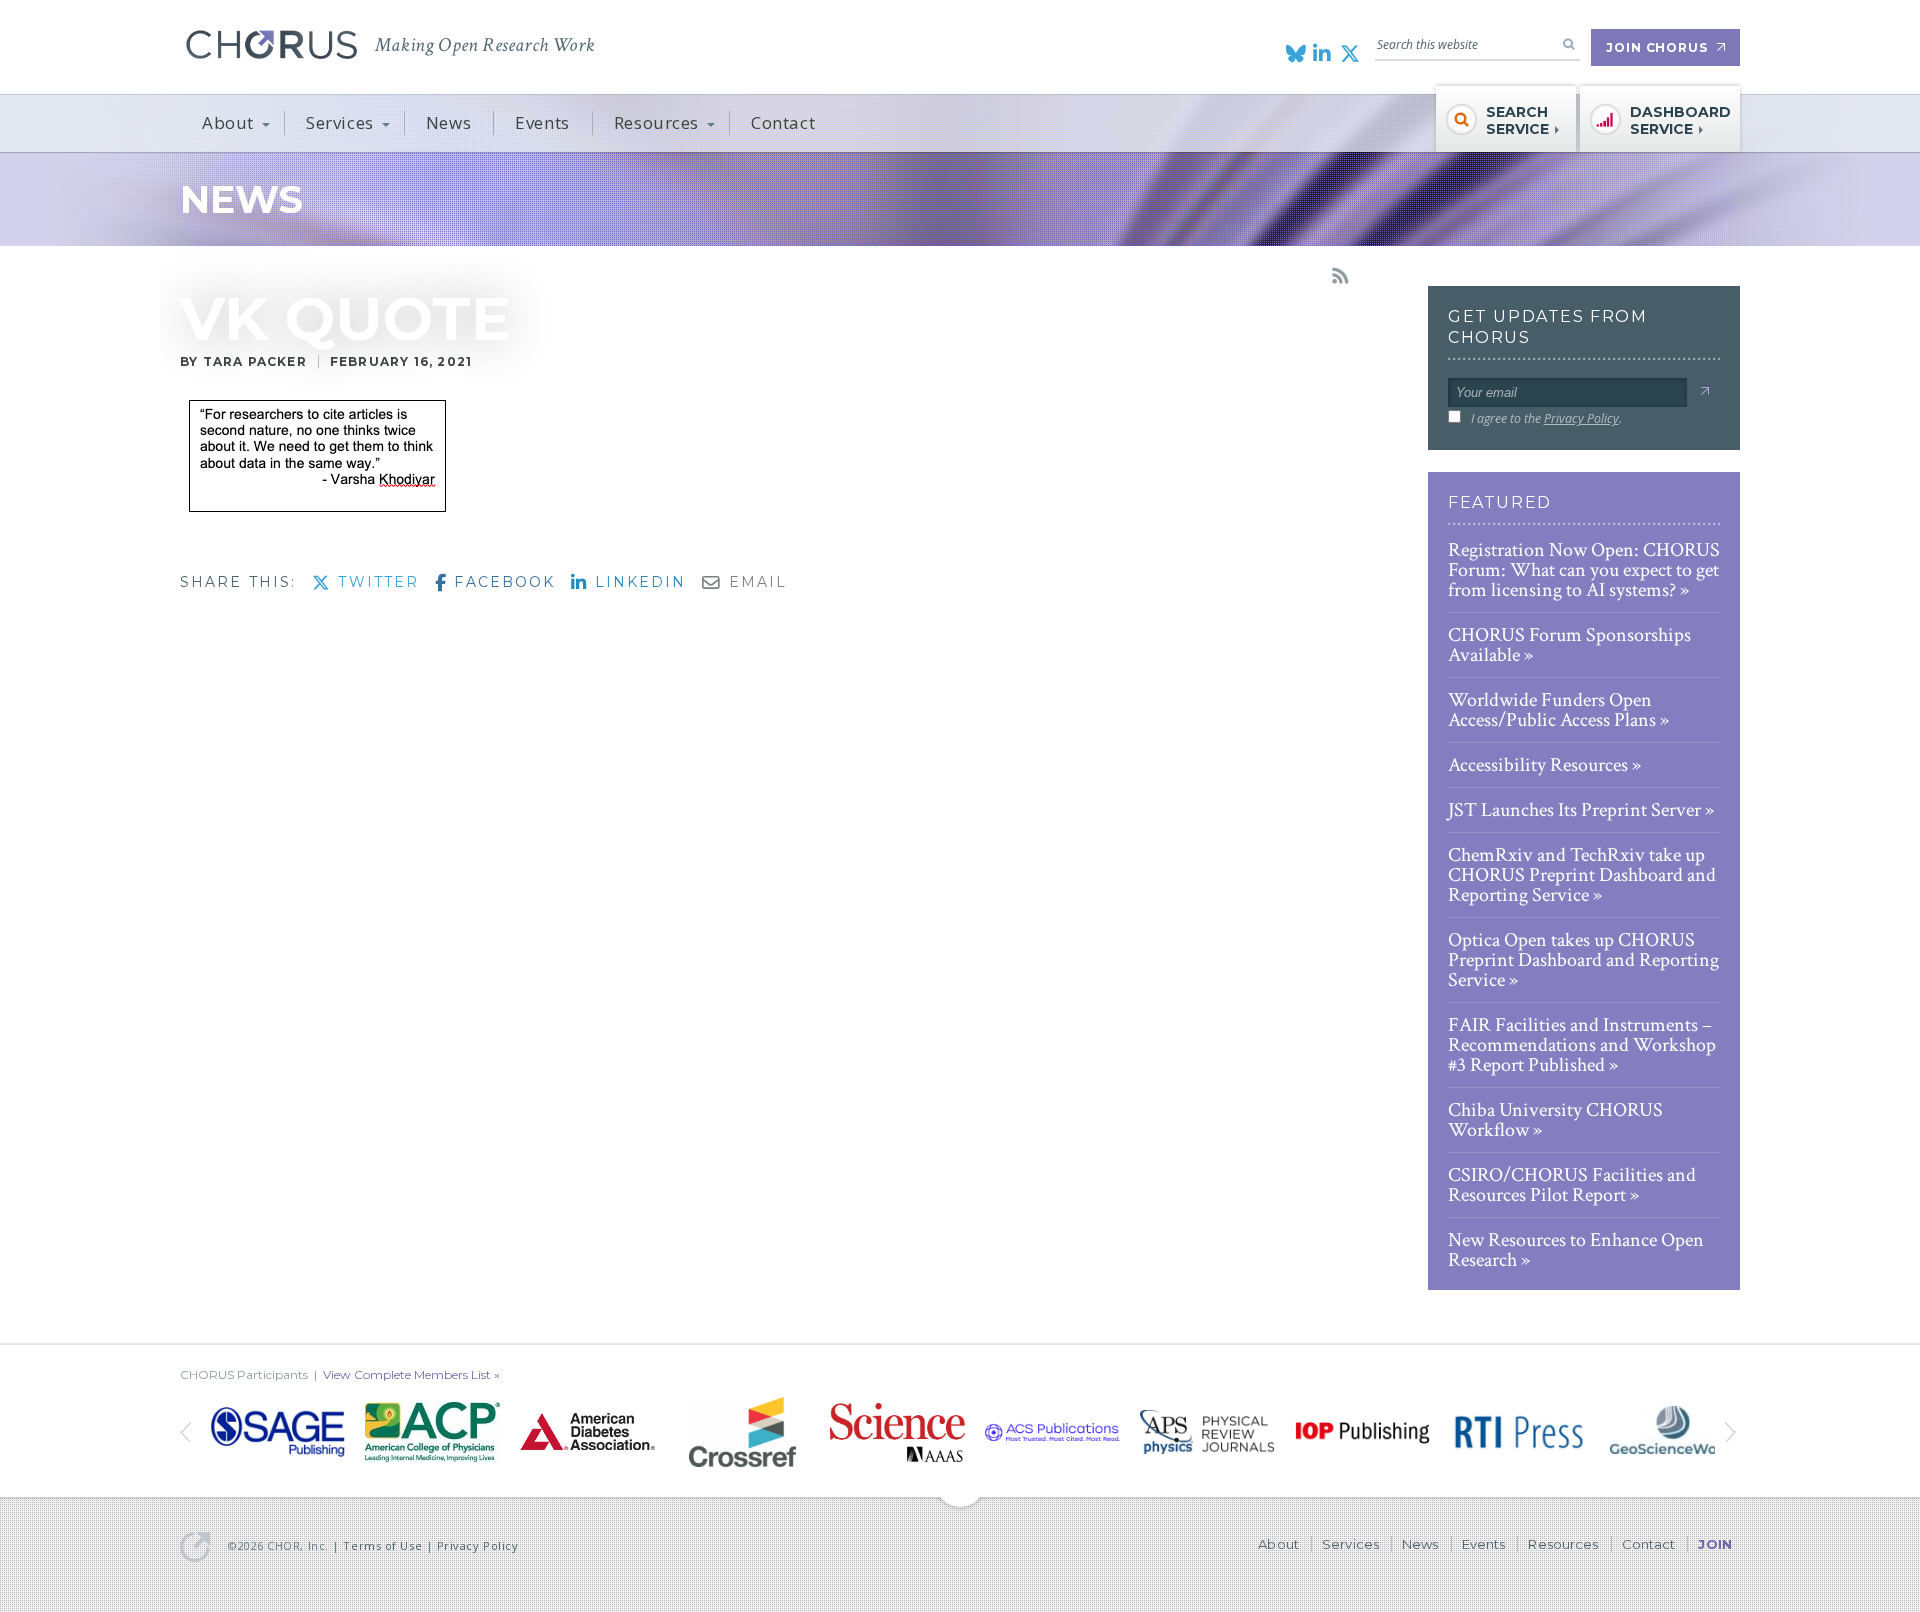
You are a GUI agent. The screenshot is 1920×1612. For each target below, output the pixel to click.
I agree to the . (1546, 418)
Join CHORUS (1657, 47)
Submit (1704, 391)
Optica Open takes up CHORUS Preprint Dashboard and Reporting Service (1583, 960)
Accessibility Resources (1538, 765)
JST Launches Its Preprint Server (1574, 810)
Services (340, 122)
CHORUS (271, 44)
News (448, 122)
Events (542, 122)
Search (1569, 44)
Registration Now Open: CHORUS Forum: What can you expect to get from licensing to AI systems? (1584, 570)
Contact (783, 122)
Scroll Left (1732, 1432)
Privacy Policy (1581, 418)
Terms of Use (382, 1545)
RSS (1340, 276)
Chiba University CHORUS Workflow (1555, 1120)
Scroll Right (187, 1432)
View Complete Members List (407, 1374)
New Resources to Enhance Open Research (1576, 1250)
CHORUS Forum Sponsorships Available (1569, 645)
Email (755, 582)
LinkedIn (637, 582)
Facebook (501, 582)
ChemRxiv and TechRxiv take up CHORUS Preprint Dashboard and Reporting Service (1582, 875)
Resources (656, 122)
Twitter (375, 582)
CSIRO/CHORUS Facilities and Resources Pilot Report (1572, 1185)
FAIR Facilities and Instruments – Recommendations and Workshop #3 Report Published (1582, 1045)
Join (1715, 1544)
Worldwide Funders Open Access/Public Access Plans (1552, 710)
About (228, 122)
